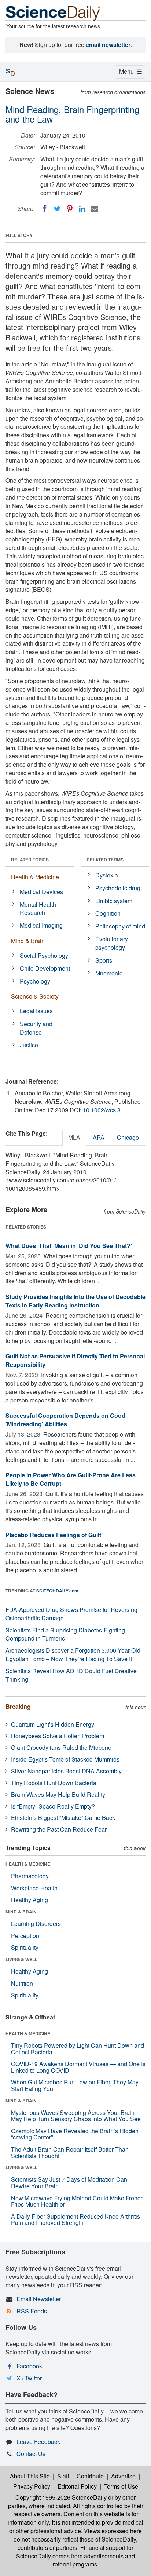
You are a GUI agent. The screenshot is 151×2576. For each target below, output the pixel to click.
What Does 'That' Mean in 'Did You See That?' (69, 1246)
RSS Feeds (32, 2311)
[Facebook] (45, 209)
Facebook (29, 2366)
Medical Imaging (41, 925)
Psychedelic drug (118, 888)
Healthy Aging (30, 1900)
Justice (29, 1045)
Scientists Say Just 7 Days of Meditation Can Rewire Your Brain (69, 2183)
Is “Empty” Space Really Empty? (53, 1806)
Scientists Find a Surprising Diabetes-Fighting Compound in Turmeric (65, 1634)
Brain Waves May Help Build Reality (58, 1794)
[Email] (95, 209)
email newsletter (108, 45)
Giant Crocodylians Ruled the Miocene (61, 1747)
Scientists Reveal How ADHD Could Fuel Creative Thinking (71, 1675)
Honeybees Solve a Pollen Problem (58, 1736)
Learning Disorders (36, 1924)
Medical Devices (41, 892)
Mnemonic (109, 973)
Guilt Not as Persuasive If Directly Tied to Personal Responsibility (75, 1360)
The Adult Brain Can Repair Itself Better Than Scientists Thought (70, 2152)
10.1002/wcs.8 (102, 1110)
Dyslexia (107, 875)
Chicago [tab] (128, 1137)
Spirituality (25, 1947)
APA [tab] (99, 1137)
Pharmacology (30, 1876)
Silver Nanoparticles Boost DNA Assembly (66, 1771)
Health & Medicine (35, 877)
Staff (63, 2476)
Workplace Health (34, 1888)
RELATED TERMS (105, 860)
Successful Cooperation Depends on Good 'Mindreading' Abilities (65, 1420)
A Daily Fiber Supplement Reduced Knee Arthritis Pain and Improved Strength (75, 2220)
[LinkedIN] (82, 209)
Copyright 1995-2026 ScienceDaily (61, 2497)
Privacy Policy (32, 2486)
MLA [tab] (74, 1137)
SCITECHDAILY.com (57, 1591)
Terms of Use (121, 2486)
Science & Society (35, 996)
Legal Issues (36, 1011)
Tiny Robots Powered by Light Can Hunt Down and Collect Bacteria (78, 2049)
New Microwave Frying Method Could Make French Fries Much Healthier (77, 2201)
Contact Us (31, 2454)
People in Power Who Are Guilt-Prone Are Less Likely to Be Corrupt (71, 1479)
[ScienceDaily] (53, 13)
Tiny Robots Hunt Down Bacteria (54, 1783)
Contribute (90, 2476)
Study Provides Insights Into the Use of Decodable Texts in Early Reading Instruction (75, 1301)
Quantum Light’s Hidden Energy (53, 1724)
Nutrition (22, 1983)
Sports (104, 960)
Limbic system (114, 901)
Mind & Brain (28, 941)
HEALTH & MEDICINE (28, 1864)
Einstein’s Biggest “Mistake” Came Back (63, 1818)
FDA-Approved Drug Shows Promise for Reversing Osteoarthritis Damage (71, 1614)
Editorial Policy (77, 2486)
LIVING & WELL (21, 1959)
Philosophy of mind (120, 926)
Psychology (35, 981)
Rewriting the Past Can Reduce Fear (59, 1829)
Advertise (123, 2476)
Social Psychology (44, 955)
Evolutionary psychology (112, 943)
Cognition (108, 913)
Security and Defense (36, 1028)
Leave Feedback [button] (38, 2442)
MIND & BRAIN (21, 1912)
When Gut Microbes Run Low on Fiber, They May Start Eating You (75, 2085)
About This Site (30, 2476)
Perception (25, 1936)
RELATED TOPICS (30, 860)
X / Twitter (29, 2378)
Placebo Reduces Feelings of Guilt (53, 1535)
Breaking (18, 1706)
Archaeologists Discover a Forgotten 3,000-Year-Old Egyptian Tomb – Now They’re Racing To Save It (73, 1654)
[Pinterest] (70, 209)
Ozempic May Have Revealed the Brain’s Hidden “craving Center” (75, 2134)
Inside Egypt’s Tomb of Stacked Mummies (65, 1759)
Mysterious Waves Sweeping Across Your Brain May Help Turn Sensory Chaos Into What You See (76, 2116)
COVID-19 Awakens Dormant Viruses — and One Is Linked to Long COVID (78, 2067)
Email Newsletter (39, 2299)
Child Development (45, 968)
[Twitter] (57, 209)
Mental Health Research (38, 909)
